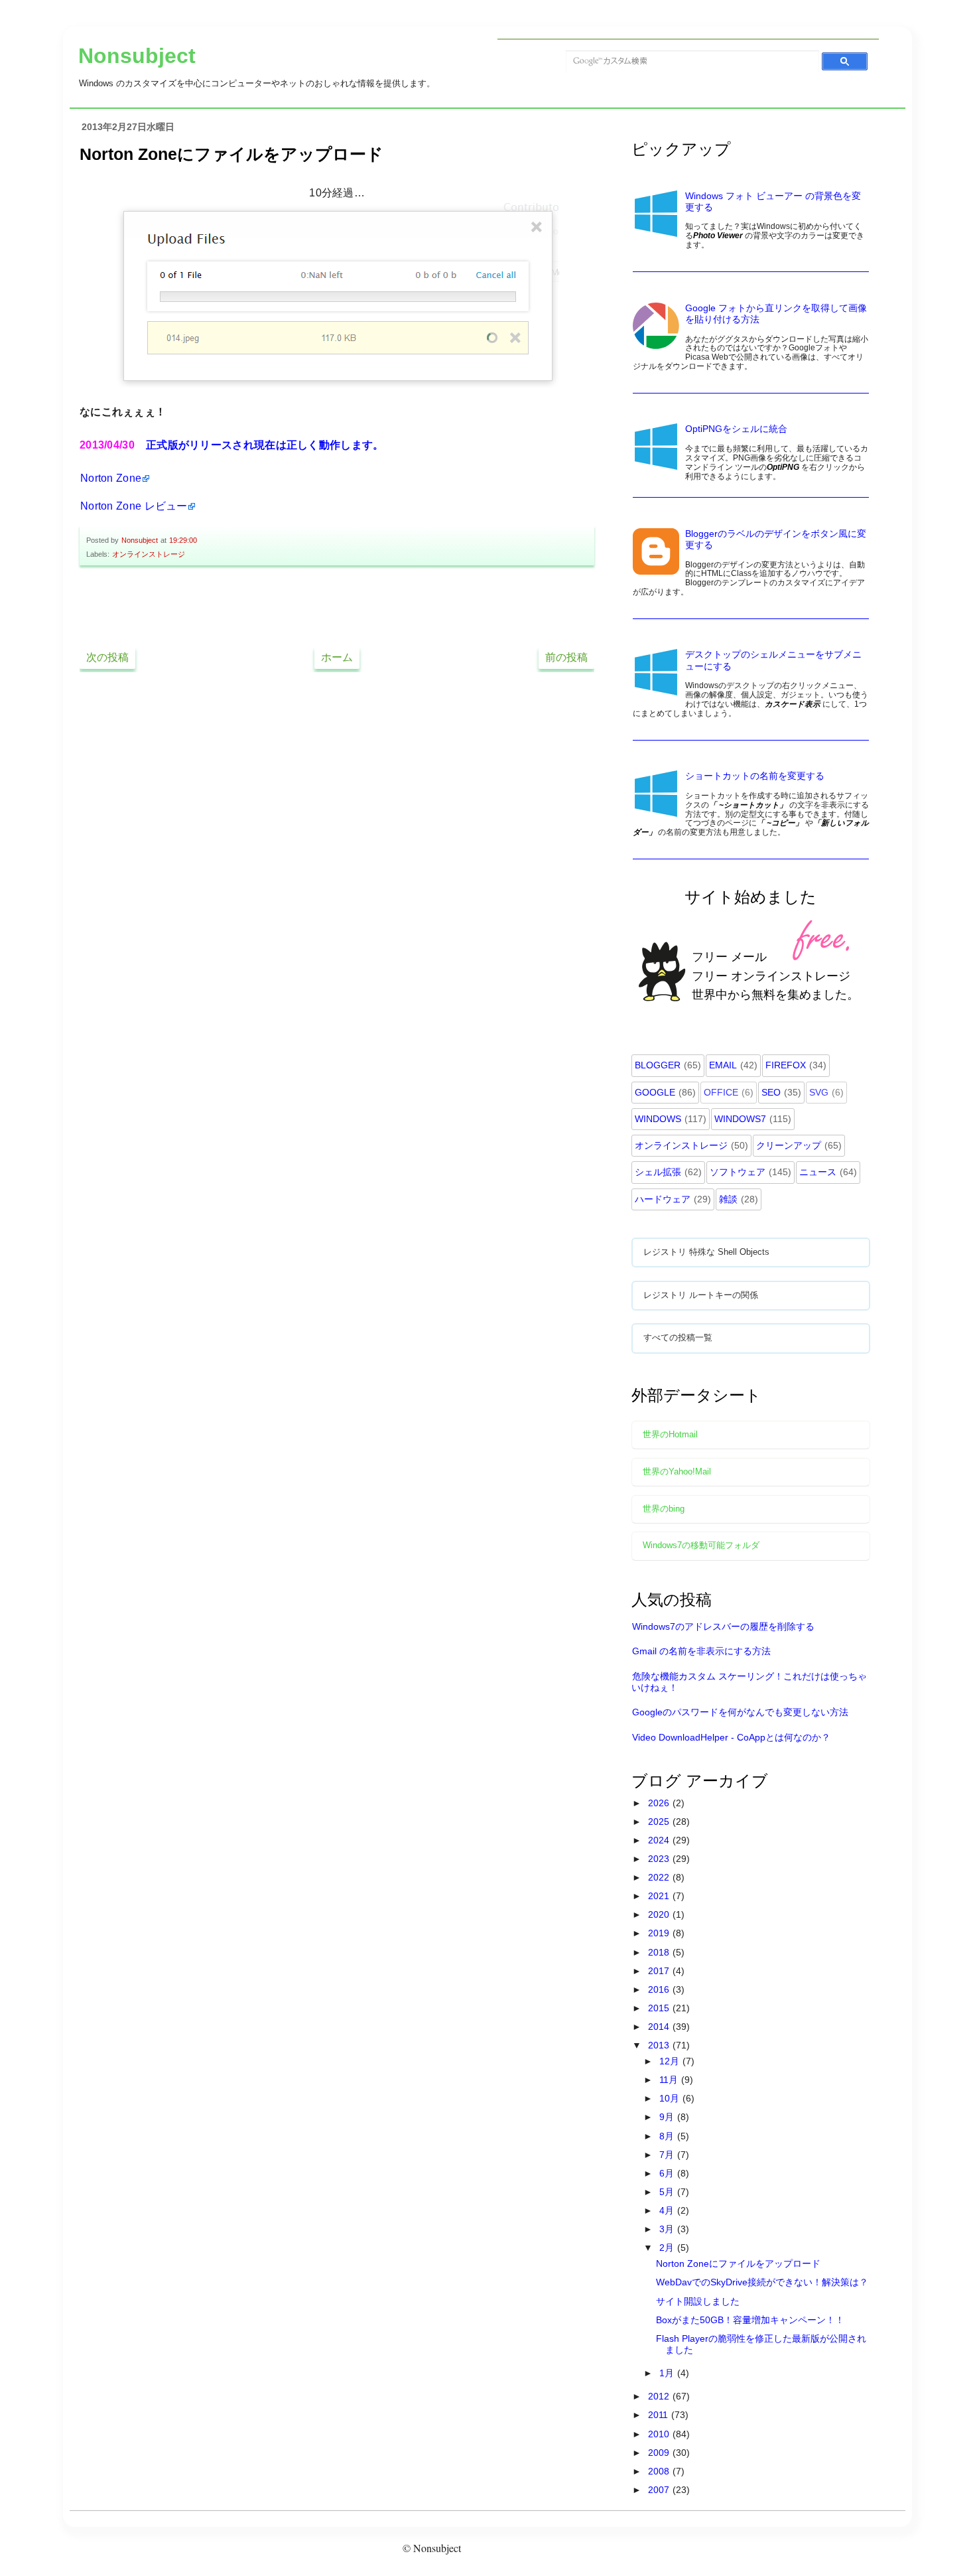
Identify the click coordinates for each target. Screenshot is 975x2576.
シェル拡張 (658, 1172)
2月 (668, 2248)
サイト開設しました (698, 2301)
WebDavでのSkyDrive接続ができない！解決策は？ (762, 2282)
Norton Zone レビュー (134, 506)
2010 (660, 2434)
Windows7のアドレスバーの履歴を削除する (723, 1626)
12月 (671, 2061)
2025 (660, 1822)
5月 (668, 2192)
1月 (668, 2373)
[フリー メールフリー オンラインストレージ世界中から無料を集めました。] (752, 1028)
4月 (668, 2210)
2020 (660, 1914)
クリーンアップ (789, 1145)
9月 (668, 2117)
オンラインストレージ (149, 554)
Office (721, 1092)
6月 (668, 2173)
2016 (660, 1989)
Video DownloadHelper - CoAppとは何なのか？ (731, 1737)
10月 (671, 2098)
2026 (660, 1803)
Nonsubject (137, 56)
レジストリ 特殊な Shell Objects (706, 1252)
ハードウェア (663, 1199)
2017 (660, 1971)
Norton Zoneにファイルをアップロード (738, 2263)
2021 (660, 1896)
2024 (660, 1840)
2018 (660, 1952)
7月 (668, 2155)
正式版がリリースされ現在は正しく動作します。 (265, 445)
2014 (660, 2027)
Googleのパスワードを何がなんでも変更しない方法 (740, 1712)
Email (723, 1065)
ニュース (818, 1172)
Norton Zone (111, 478)
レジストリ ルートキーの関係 (701, 1295)
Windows (658, 1119)
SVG (819, 1092)
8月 (668, 2136)
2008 (660, 2471)
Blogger (658, 1065)
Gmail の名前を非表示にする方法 (701, 1651)
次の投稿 (107, 657)
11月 (670, 2080)
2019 (660, 1933)
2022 (660, 1877)
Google (655, 1092)
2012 (660, 2396)
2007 (660, 2490)
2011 (659, 2415)
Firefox (786, 1065)
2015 (660, 2008)
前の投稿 (566, 657)
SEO (771, 1092)
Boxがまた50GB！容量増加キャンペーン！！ (750, 2320)
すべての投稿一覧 (678, 1338)
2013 (660, 2045)
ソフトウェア (738, 1172)
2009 (660, 2453)
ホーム (337, 657)
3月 (668, 2229)
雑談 (728, 1199)
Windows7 (740, 1119)
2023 (660, 1859)
